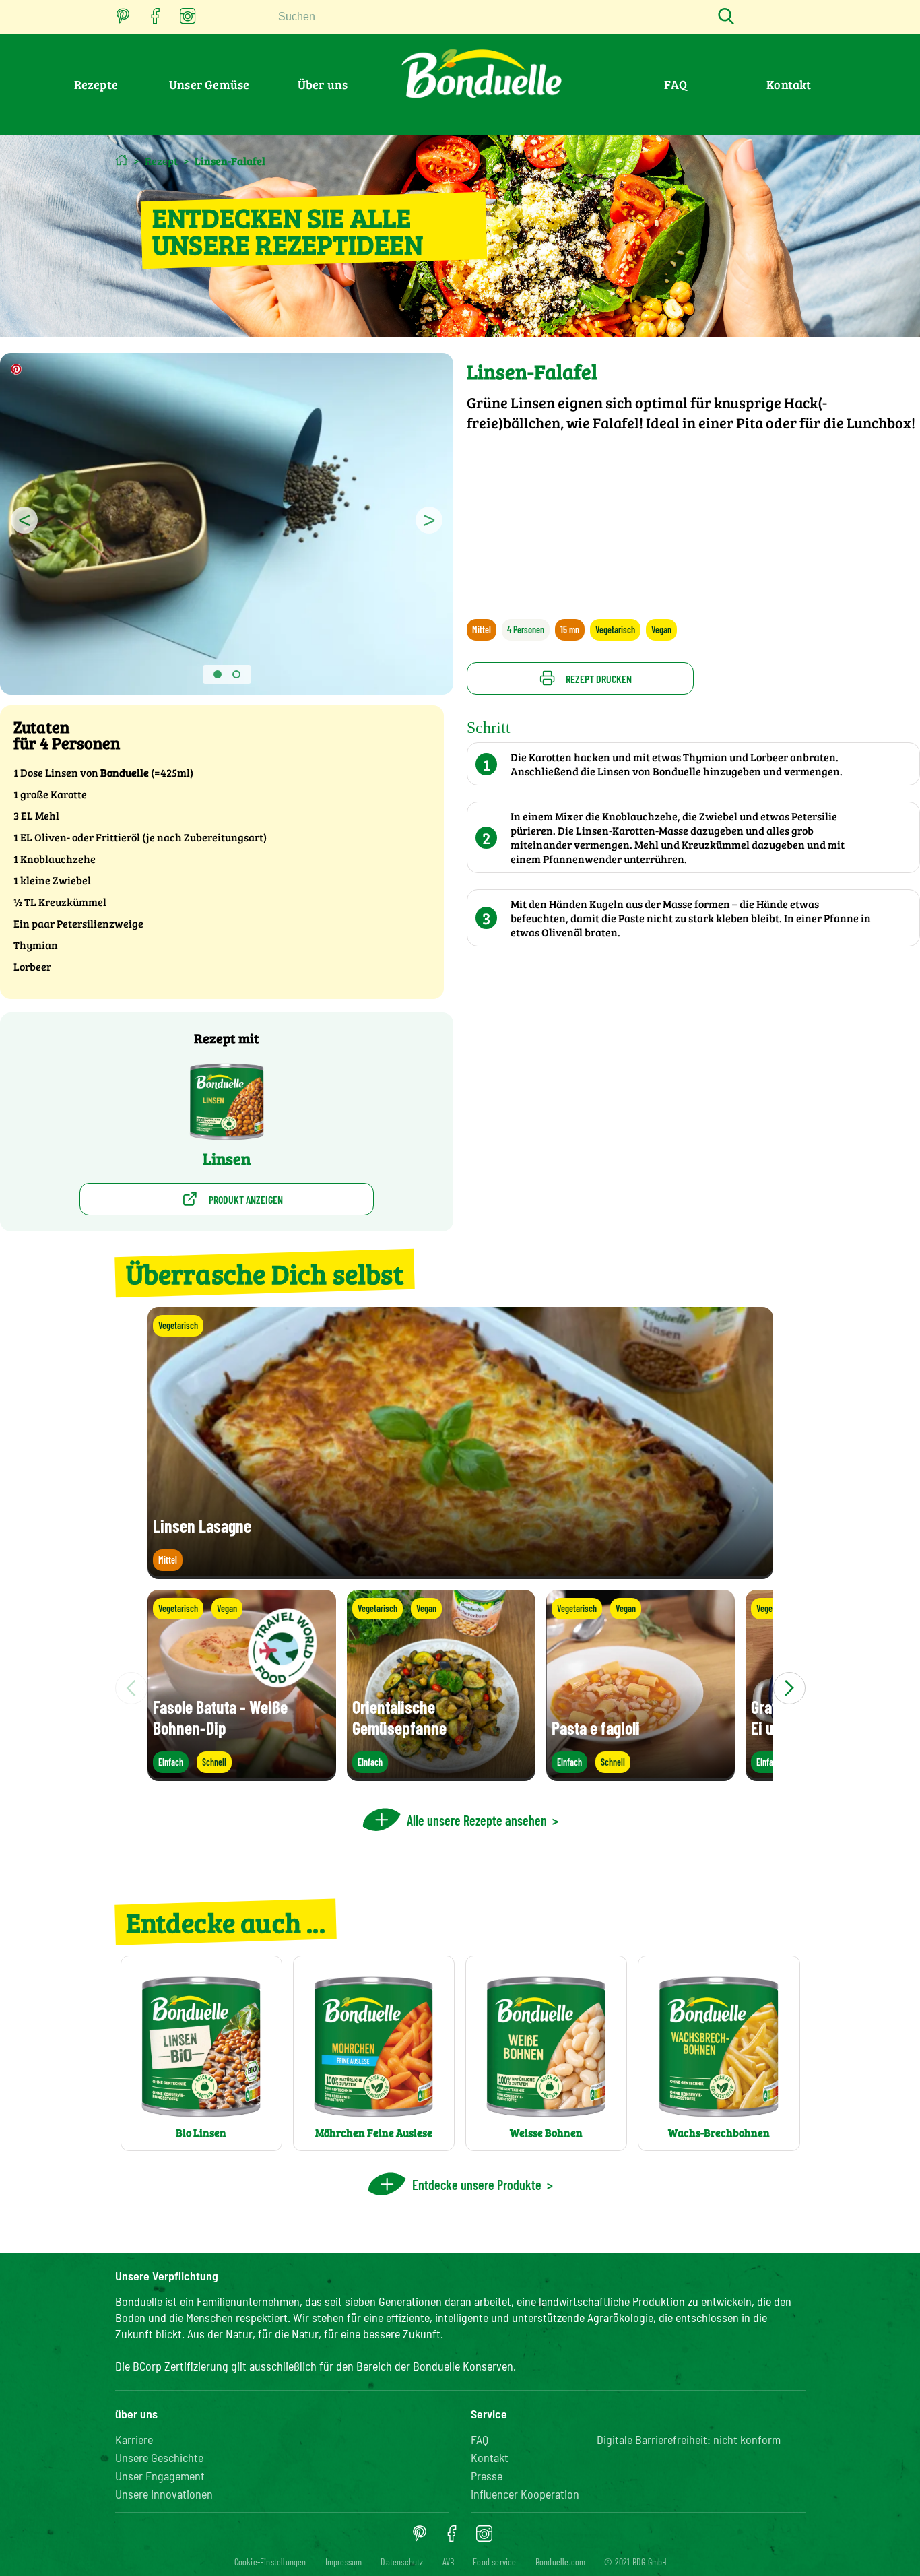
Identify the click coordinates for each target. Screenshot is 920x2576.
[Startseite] (122, 160)
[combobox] (494, 17)
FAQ (676, 84)
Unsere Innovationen (164, 2494)
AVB (449, 2562)
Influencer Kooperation (525, 2494)
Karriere (134, 2439)
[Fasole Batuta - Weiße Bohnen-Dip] (242, 1775)
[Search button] (724, 17)
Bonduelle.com (561, 2562)
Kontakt (789, 84)
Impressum (344, 2562)
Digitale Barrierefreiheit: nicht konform (689, 2439)
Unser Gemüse (209, 84)
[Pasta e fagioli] (640, 1775)
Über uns (323, 84)
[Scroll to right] (789, 1688)
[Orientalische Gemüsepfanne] (441, 1775)
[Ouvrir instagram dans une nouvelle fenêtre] (188, 20)
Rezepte (96, 84)
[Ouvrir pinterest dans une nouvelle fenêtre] (123, 20)
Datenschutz (402, 2562)
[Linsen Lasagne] (460, 1573)
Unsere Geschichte (159, 2457)
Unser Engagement (160, 2476)
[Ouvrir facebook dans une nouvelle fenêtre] (156, 20)
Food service (494, 2562)
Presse (487, 2476)
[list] (460, 1688)
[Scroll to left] (131, 1688)
